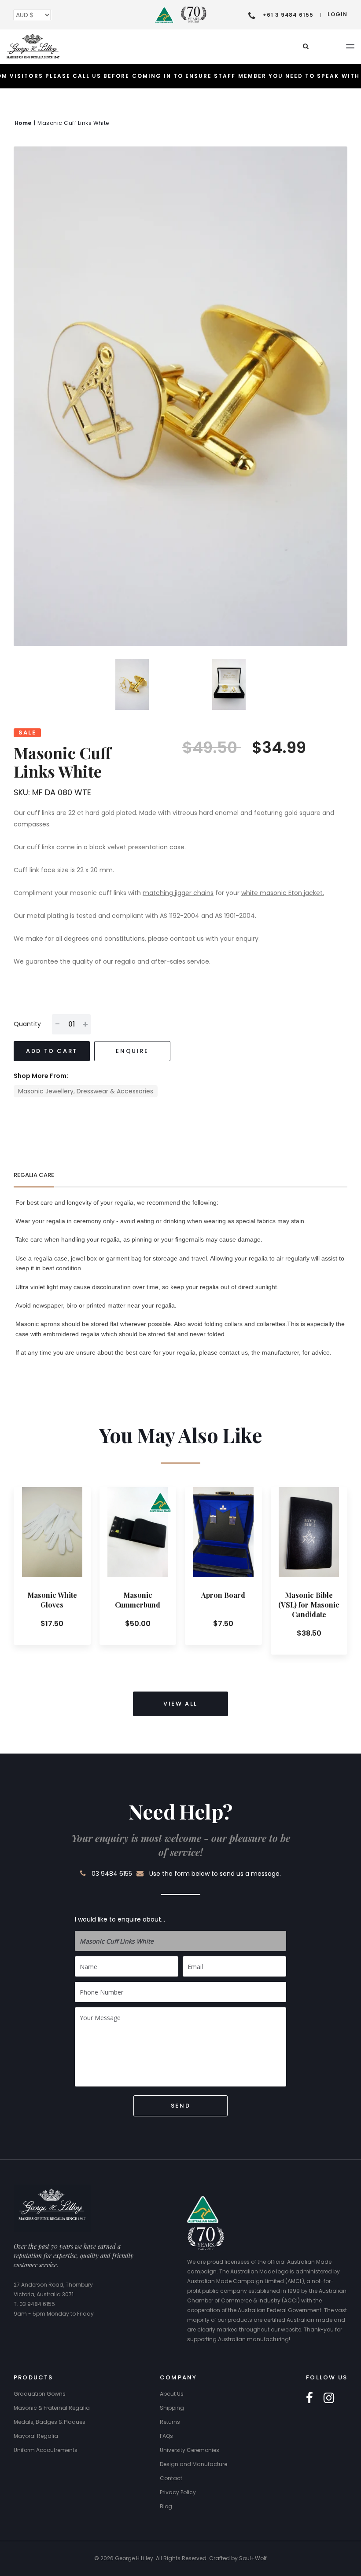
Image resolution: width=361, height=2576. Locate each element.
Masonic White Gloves (52, 1600)
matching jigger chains (178, 893)
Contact (171, 2478)
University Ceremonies (190, 2450)
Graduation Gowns (40, 2394)
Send (180, 2106)
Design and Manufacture (193, 2464)
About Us (172, 2394)
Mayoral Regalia (36, 2436)
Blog (166, 2506)
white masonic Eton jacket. (283, 893)
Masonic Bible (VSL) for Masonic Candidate (309, 1605)
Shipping (172, 2408)
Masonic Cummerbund (138, 1600)
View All (180, 1704)
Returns (170, 2422)
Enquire (132, 1051)
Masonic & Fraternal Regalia (52, 2408)
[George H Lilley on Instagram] (329, 2398)
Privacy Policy (178, 2492)
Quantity (27, 1024)
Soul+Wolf (253, 2558)
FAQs (166, 2436)
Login (337, 14)
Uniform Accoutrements (46, 2450)
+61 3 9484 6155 (288, 15)
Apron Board (223, 1595)
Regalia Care (34, 1175)
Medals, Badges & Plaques (50, 2422)
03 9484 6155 (112, 1874)
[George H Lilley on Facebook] (309, 2398)
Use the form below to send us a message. (215, 1874)
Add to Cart (52, 1051)
